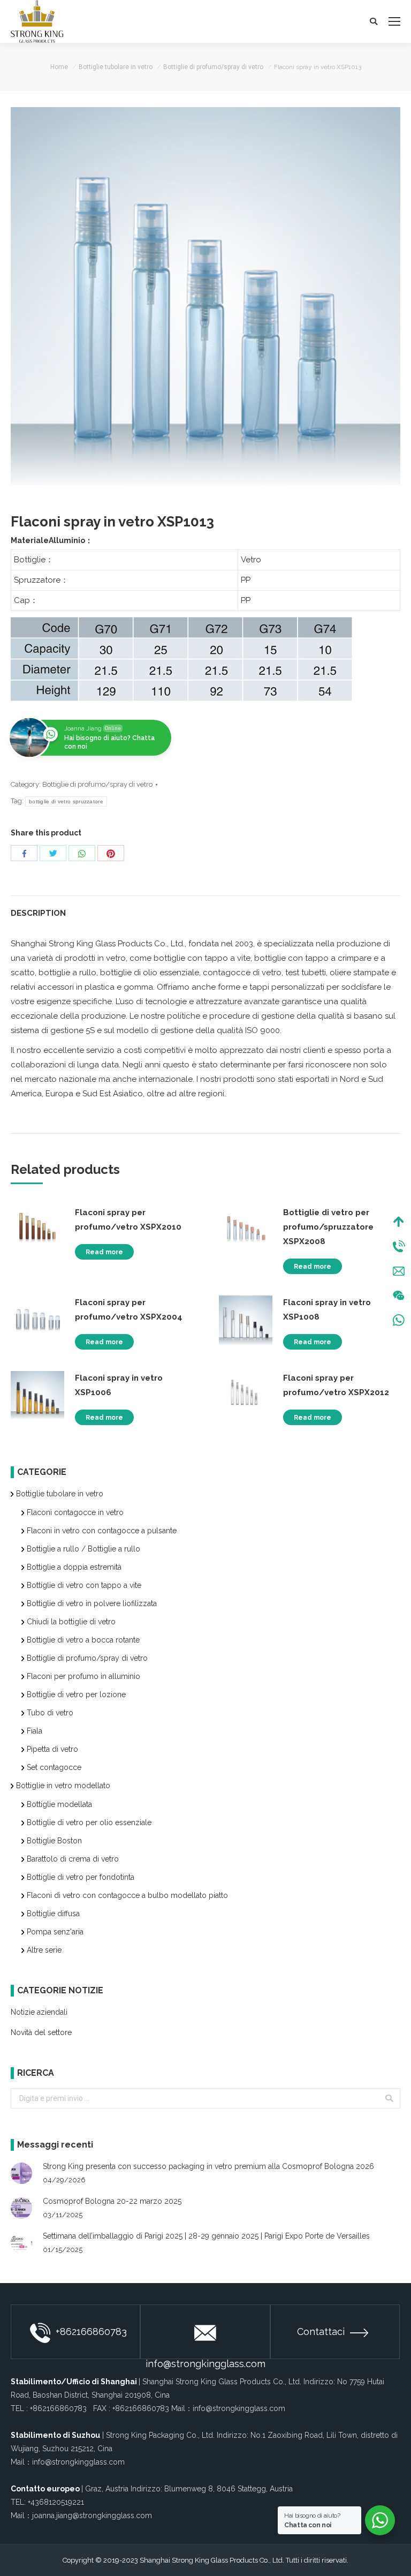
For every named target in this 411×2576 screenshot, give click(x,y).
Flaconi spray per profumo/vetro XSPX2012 (336, 1385)
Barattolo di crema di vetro (73, 1859)
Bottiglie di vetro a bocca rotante (83, 1640)
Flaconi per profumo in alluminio (83, 1676)
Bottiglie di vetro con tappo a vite (84, 1585)
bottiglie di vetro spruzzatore (66, 801)
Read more (104, 1252)
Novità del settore (41, 2032)
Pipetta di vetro (52, 1749)
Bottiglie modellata (59, 1804)
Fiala (35, 1731)
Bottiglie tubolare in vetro (116, 67)
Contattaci (321, 2332)
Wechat (399, 1295)
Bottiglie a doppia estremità (74, 1567)
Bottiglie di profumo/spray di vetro (213, 67)
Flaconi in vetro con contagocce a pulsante (102, 1531)
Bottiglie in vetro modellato (63, 1786)
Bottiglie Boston (54, 1841)
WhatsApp (399, 1320)
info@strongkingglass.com (205, 2359)
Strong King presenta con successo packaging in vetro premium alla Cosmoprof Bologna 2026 (208, 2166)
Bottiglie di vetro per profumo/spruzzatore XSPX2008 (328, 1227)
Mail (399, 1271)
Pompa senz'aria (55, 1932)
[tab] (205, 908)
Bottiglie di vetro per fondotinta (81, 1877)
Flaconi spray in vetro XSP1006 (119, 1385)
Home (59, 67)
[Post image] (21, 2173)
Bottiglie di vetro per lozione (76, 1694)
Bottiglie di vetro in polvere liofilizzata (92, 1603)
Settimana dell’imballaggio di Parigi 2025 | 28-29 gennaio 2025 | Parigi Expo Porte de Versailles (206, 2236)
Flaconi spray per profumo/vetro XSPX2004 (129, 1310)
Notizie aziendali (39, 2012)
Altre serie (44, 1950)
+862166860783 (91, 2332)
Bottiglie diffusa (53, 1914)
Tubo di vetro (50, 1713)
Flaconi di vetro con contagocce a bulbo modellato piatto (127, 1895)
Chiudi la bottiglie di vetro (71, 1622)
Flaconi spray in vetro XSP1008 (327, 1310)
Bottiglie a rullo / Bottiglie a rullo (83, 1549)
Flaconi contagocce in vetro (75, 1512)
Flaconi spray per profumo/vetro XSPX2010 (128, 1220)
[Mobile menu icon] (394, 21)
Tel (399, 1246)
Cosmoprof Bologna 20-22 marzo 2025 (112, 2201)
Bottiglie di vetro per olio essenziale (89, 1822)
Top (399, 1222)
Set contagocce (54, 1767)
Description (38, 913)
